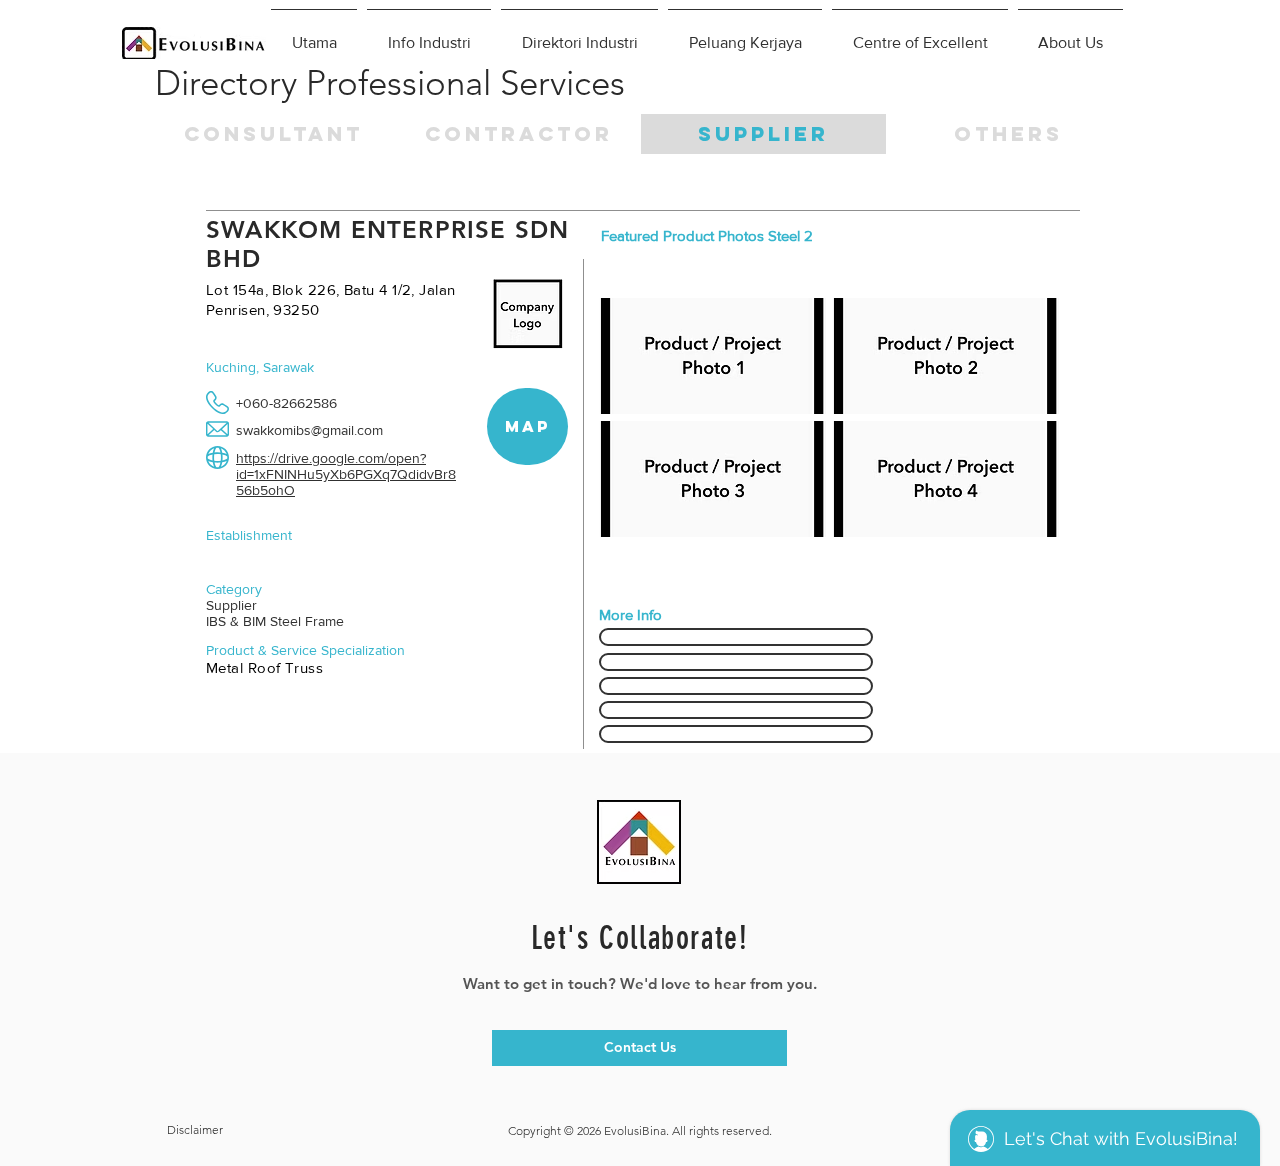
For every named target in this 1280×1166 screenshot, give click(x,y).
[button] (1008, 134)
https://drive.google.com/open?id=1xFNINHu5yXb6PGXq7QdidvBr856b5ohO (346, 474)
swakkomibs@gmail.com (309, 430)
